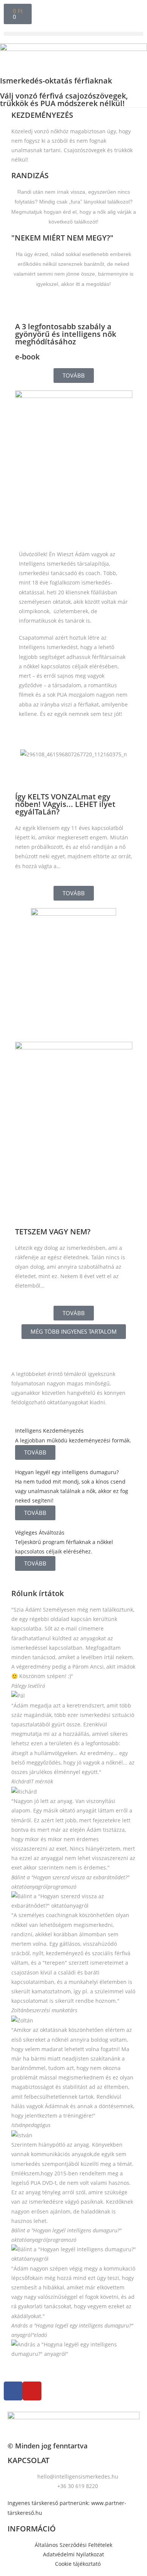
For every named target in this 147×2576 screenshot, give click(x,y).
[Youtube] (32, 2391)
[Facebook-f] (13, 2391)
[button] (73, 34)
